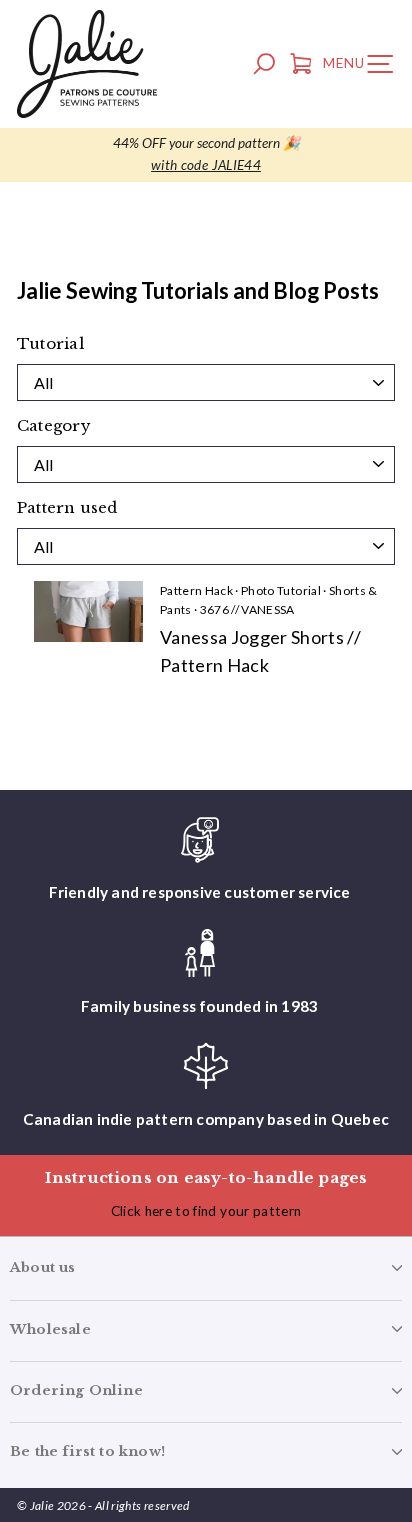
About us (43, 1267)
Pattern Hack (196, 590)
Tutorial (50, 344)
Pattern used (67, 508)
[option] (206, 155)
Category (54, 426)
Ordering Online (76, 1390)
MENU (363, 67)
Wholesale (50, 1329)
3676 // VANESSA (247, 609)
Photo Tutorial (281, 590)
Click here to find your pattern (206, 1211)
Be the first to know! (87, 1451)
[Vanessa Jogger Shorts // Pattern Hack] (88, 611)
